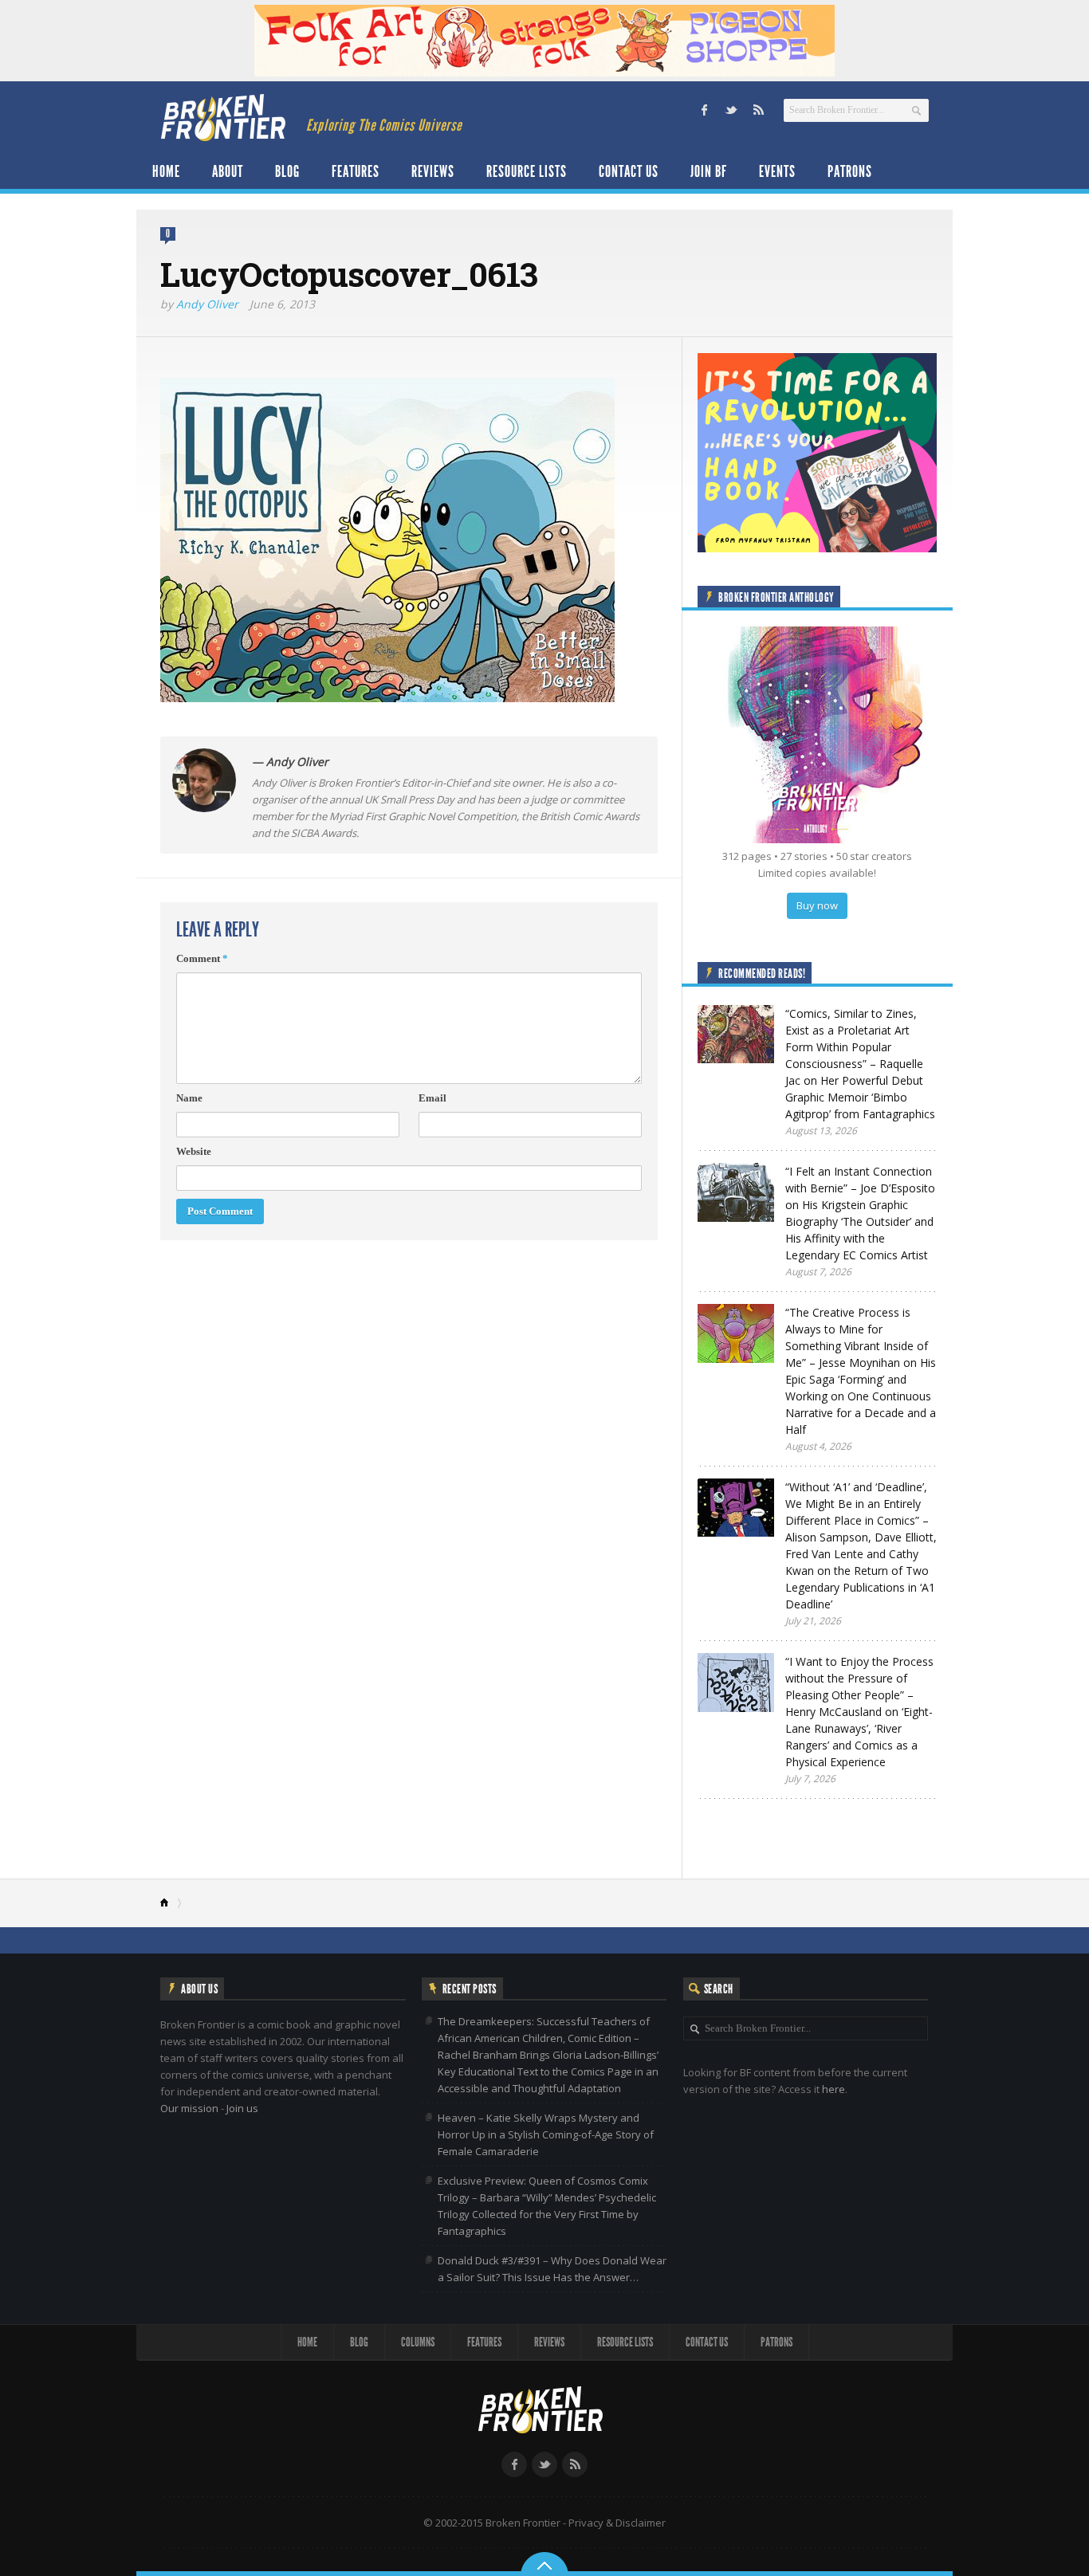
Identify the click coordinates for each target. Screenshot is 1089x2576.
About (228, 171)
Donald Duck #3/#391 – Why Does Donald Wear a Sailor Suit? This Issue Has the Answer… (552, 2269)
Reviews (433, 171)
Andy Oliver (207, 304)
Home (166, 171)
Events (777, 171)
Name (189, 1098)
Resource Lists (527, 171)
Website (194, 1151)
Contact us (629, 171)
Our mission (189, 2108)
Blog (287, 171)
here (833, 2089)
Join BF (709, 171)
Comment (202, 958)
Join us (242, 2108)
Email (432, 1098)
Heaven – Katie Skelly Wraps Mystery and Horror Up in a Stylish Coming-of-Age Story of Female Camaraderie (546, 2134)
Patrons (850, 171)
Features (356, 171)
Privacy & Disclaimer (617, 2523)
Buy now (817, 905)
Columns (418, 2342)
